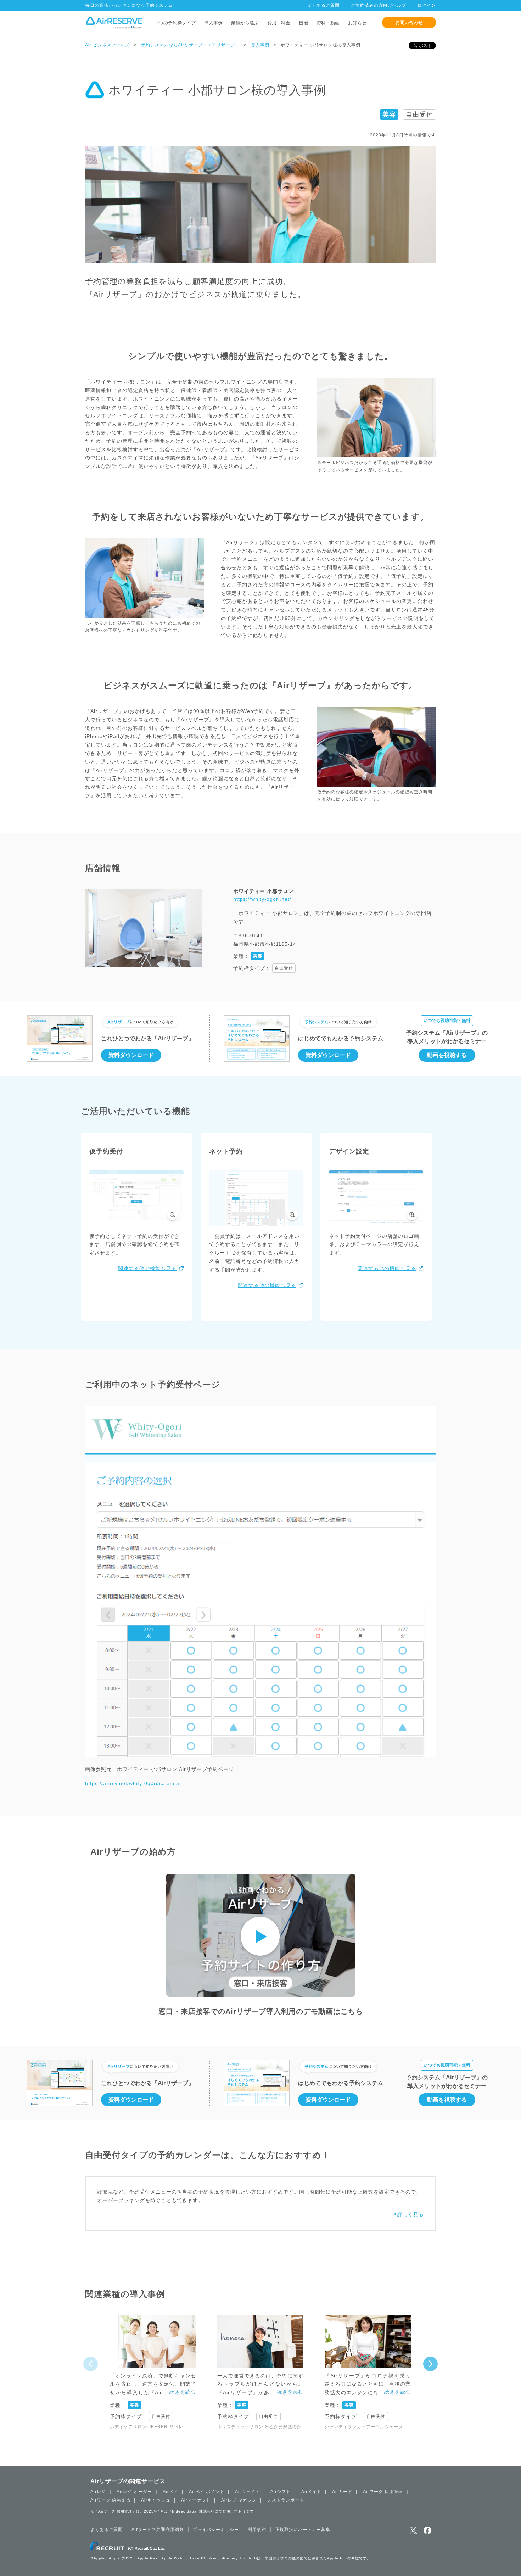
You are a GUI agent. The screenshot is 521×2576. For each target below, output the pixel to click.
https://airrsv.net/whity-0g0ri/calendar (133, 1783)
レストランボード (286, 2500)
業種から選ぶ (245, 23)
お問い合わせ (409, 23)
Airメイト (311, 2492)
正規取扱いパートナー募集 (303, 2530)
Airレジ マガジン (239, 2500)
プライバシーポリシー (216, 2530)
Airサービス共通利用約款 (158, 2530)
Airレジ (98, 2492)
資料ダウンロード (131, 1055)
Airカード (342, 2492)
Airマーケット (196, 2500)
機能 (303, 23)
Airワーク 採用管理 (383, 2492)
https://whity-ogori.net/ (262, 899)
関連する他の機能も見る (147, 1268)
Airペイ (170, 2492)
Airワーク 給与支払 (110, 2500)
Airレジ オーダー (134, 2492)
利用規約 (257, 2530)
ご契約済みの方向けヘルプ (379, 5)
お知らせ (357, 23)
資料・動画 (328, 23)
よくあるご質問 (323, 5)
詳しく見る (411, 2214)
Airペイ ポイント (207, 2492)
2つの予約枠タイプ (176, 23)
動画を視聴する (447, 1055)
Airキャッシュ (156, 2500)
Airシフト (281, 2492)
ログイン (427, 5)
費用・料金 (279, 23)
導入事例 (213, 23)
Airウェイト (247, 2492)
